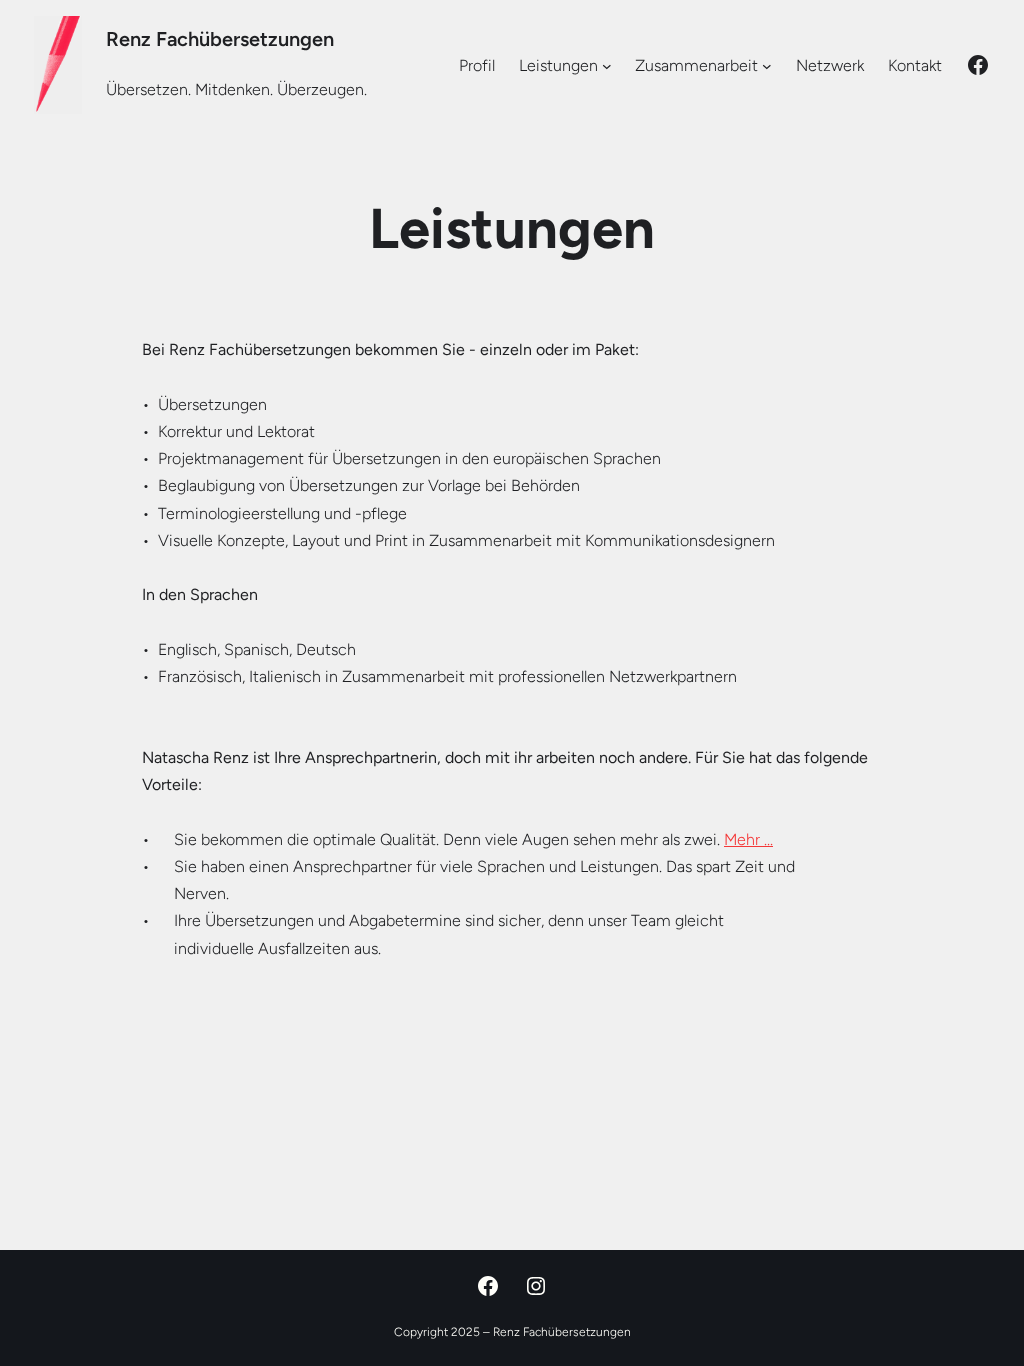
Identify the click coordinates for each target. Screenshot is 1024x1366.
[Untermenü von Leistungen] (607, 65)
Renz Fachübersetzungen (220, 39)
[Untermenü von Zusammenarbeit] (767, 65)
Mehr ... (748, 839)
